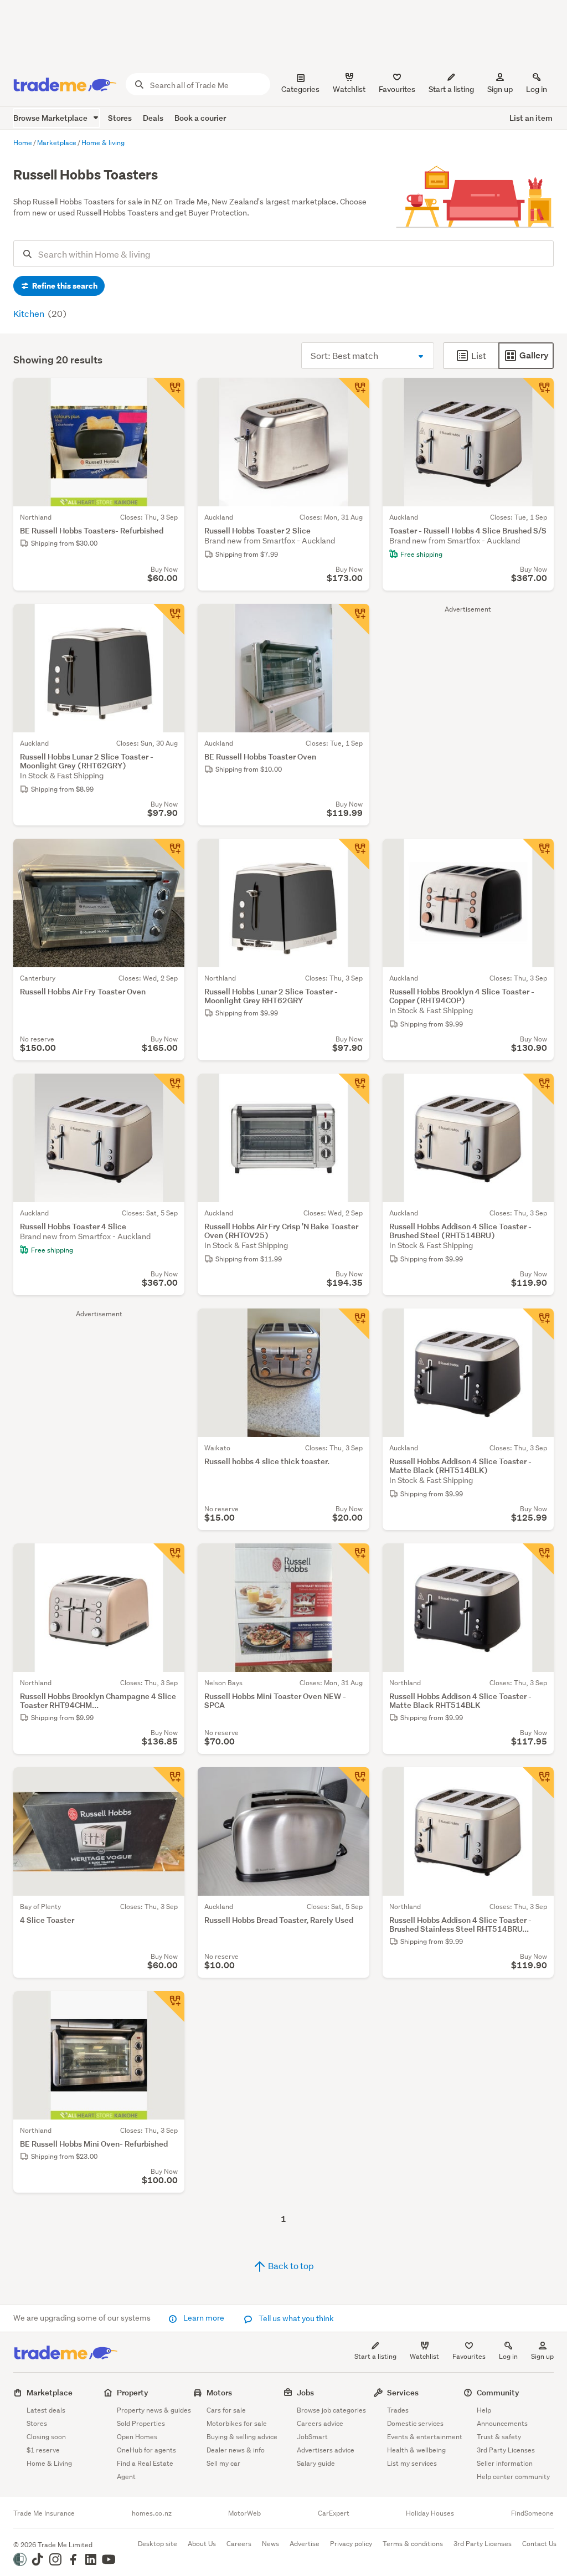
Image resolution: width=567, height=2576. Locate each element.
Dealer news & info (236, 2450)
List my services (412, 2463)
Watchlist (424, 2356)
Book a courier (200, 118)
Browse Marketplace (51, 118)
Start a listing (375, 2356)
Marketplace (50, 2392)
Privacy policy (351, 2544)
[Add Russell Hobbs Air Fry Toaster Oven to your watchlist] (169, 854)
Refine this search (64, 286)
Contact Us (539, 2544)
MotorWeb (244, 2513)
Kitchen (30, 313)
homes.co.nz (152, 2513)
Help (484, 2410)
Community (498, 2392)
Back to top (290, 2265)
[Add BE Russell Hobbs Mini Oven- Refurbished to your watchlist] (169, 2007)
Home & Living (49, 2463)
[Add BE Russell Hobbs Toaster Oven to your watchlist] (354, 619)
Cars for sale (226, 2410)
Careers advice (320, 2423)
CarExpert (334, 2513)
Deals (153, 118)
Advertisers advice (326, 2450)
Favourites (469, 2356)
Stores (120, 118)
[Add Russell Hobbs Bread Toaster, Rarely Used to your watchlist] (354, 1783)
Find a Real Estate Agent (145, 2470)
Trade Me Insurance (44, 2513)
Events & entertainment (425, 2437)
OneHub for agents (146, 2450)
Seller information (505, 2463)
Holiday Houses (430, 2513)
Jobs (305, 2392)
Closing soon (46, 2437)
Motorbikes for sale (237, 2423)
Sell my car (223, 2463)
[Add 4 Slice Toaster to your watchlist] (169, 1783)
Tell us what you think (295, 2318)
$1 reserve (43, 2450)
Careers (239, 2544)
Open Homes (137, 2437)
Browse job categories (331, 2410)
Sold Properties (141, 2423)
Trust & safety (499, 2437)
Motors (219, 2392)
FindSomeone (532, 2513)
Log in (537, 89)
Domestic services (415, 2423)
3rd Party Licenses (506, 2450)
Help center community (513, 2477)
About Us (202, 2544)
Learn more (204, 2318)
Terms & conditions (413, 2544)
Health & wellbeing (416, 2450)
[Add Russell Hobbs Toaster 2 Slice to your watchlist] (354, 393)
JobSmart (312, 2437)
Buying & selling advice (242, 2437)
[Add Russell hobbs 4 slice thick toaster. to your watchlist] (354, 1324)
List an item (531, 118)
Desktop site (158, 2544)
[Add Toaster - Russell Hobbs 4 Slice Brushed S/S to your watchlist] (538, 393)
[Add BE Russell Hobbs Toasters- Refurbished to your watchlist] (169, 393)
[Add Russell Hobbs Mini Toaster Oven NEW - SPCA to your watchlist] (354, 1559)
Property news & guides (154, 2410)
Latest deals (46, 2410)
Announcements (502, 2423)
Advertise (305, 2544)
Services (403, 2392)
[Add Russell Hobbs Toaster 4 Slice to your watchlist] (169, 1089)
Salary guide (316, 2463)
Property (133, 2392)
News (270, 2544)
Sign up (500, 89)
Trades (398, 2410)
